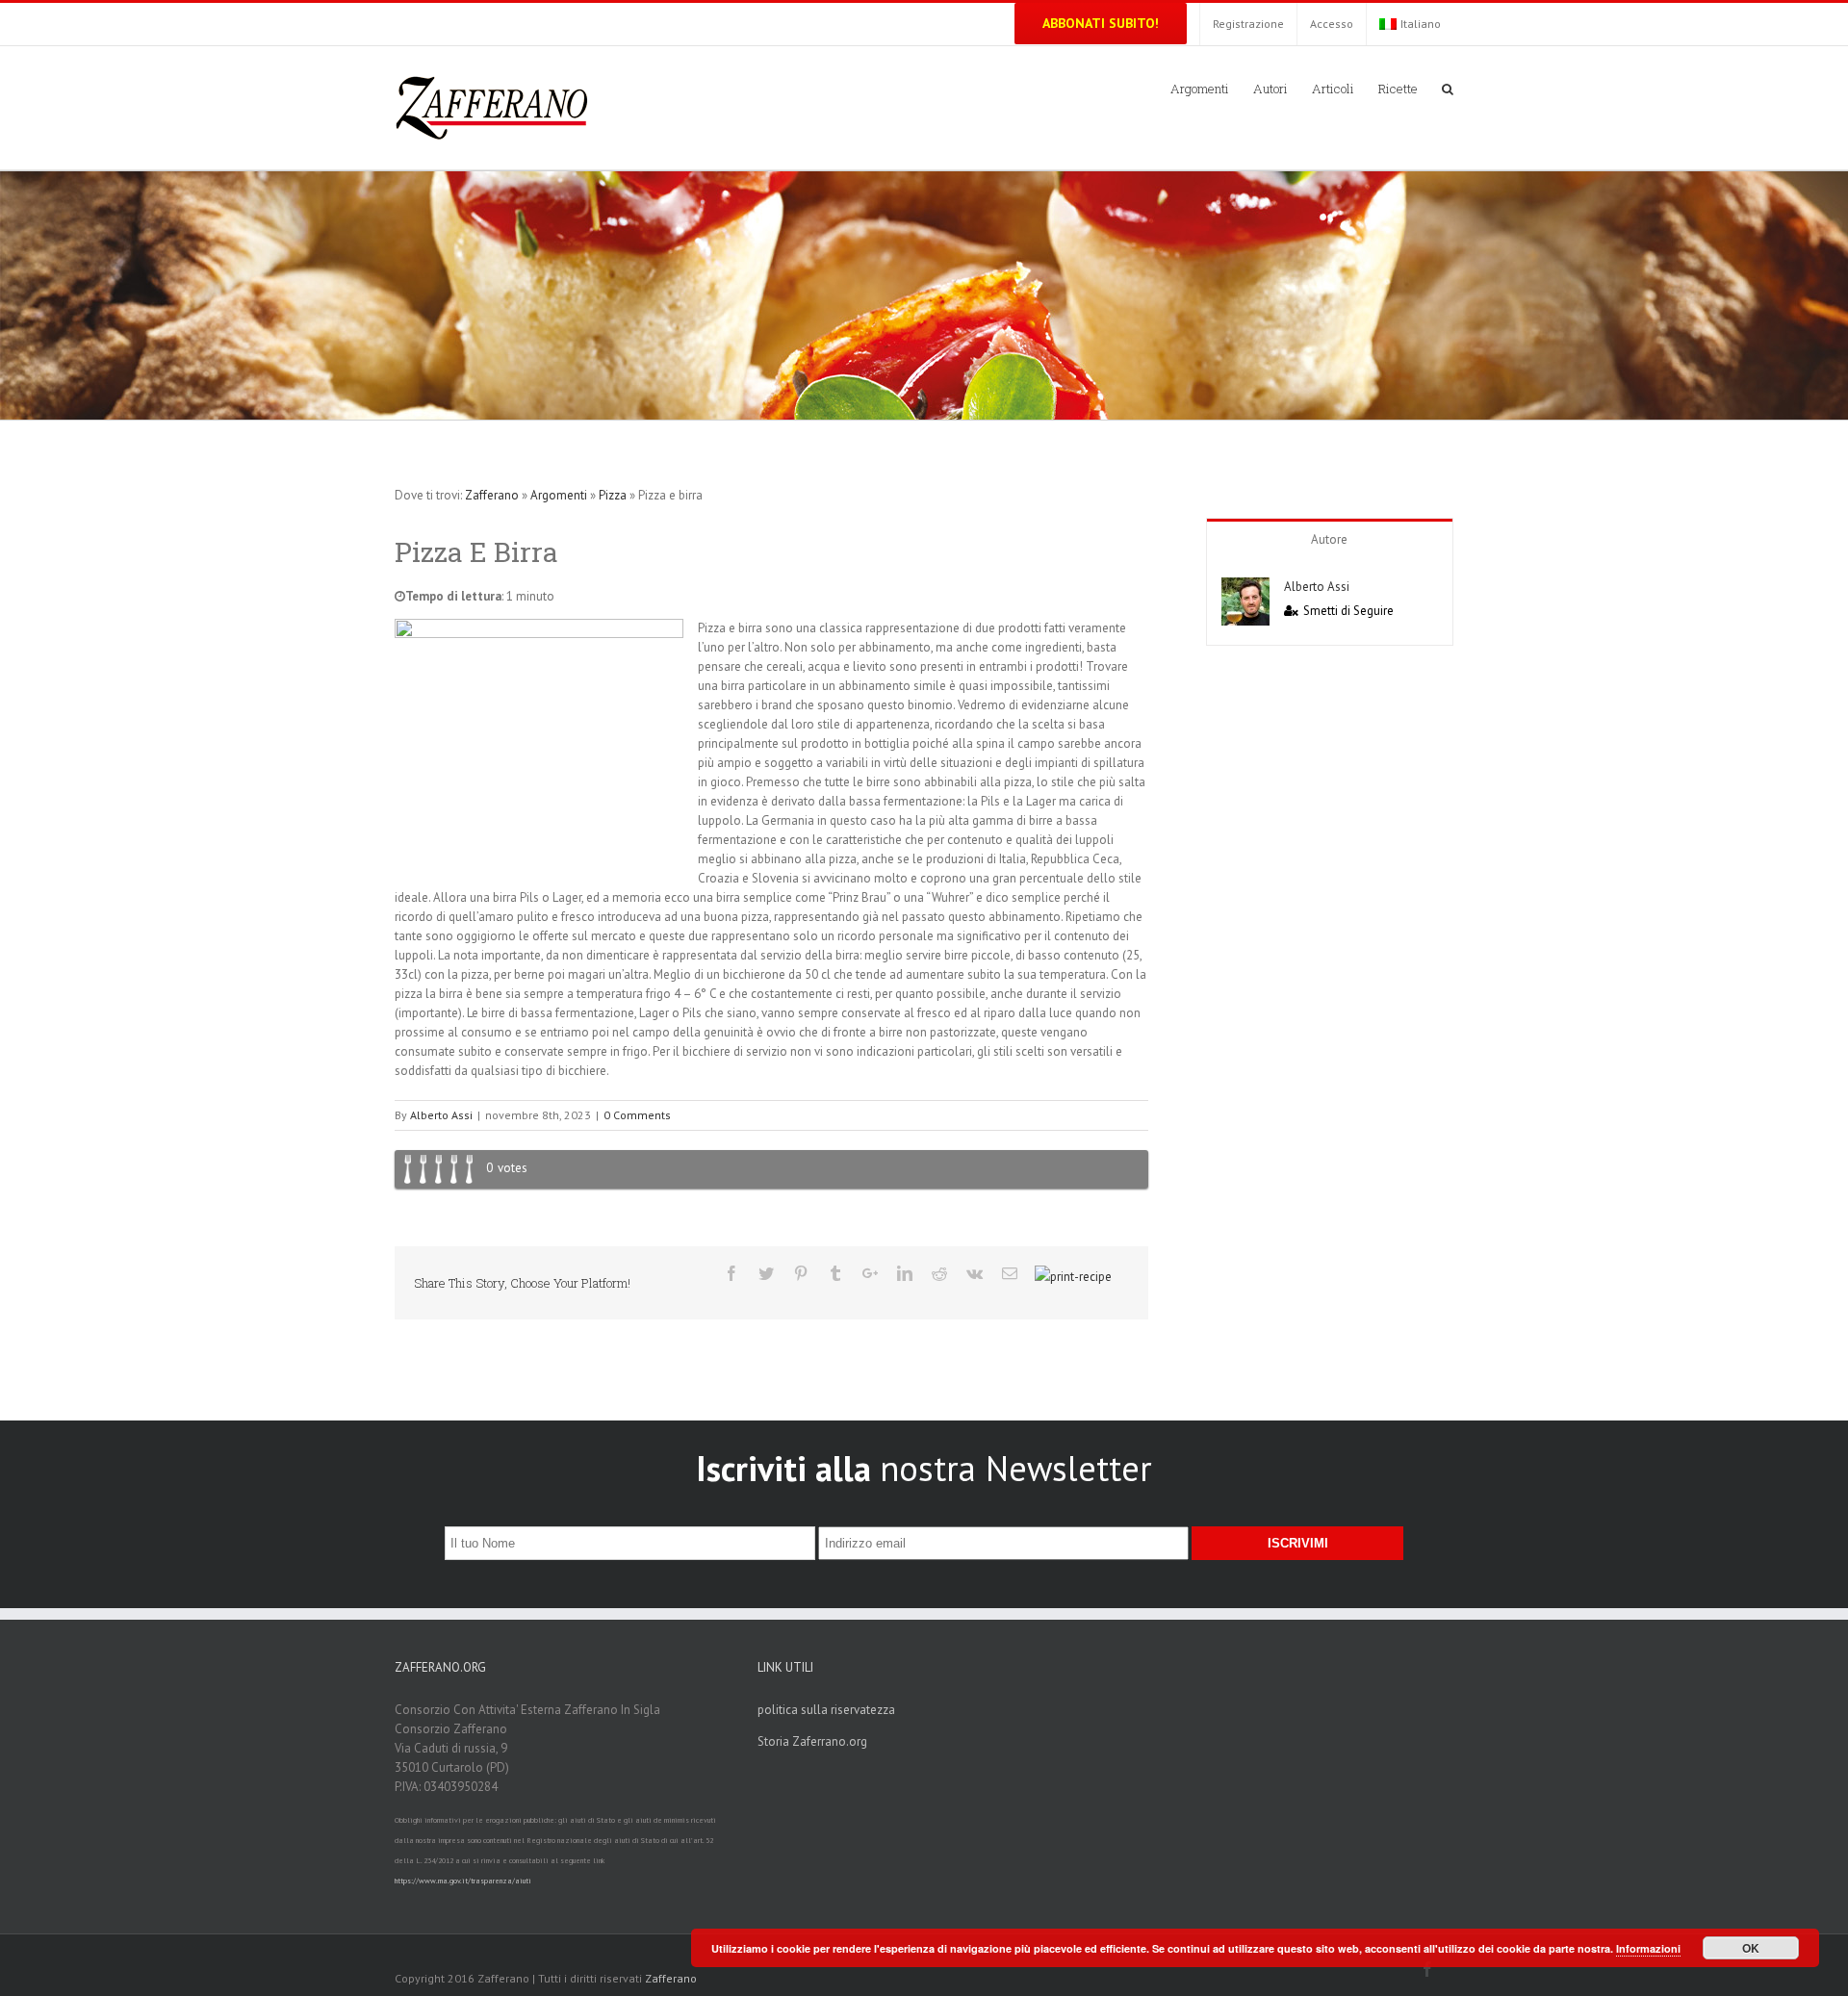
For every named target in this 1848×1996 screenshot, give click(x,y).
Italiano (1421, 24)
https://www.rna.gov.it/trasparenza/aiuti (463, 1881)
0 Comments (637, 1115)
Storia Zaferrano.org (812, 1741)
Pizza (613, 495)
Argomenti (559, 495)
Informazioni (1648, 1948)
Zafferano (492, 495)
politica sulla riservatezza (826, 1710)
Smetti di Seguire (1348, 611)
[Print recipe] (1073, 1278)
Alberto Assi (441, 1115)
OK (1751, 1948)
